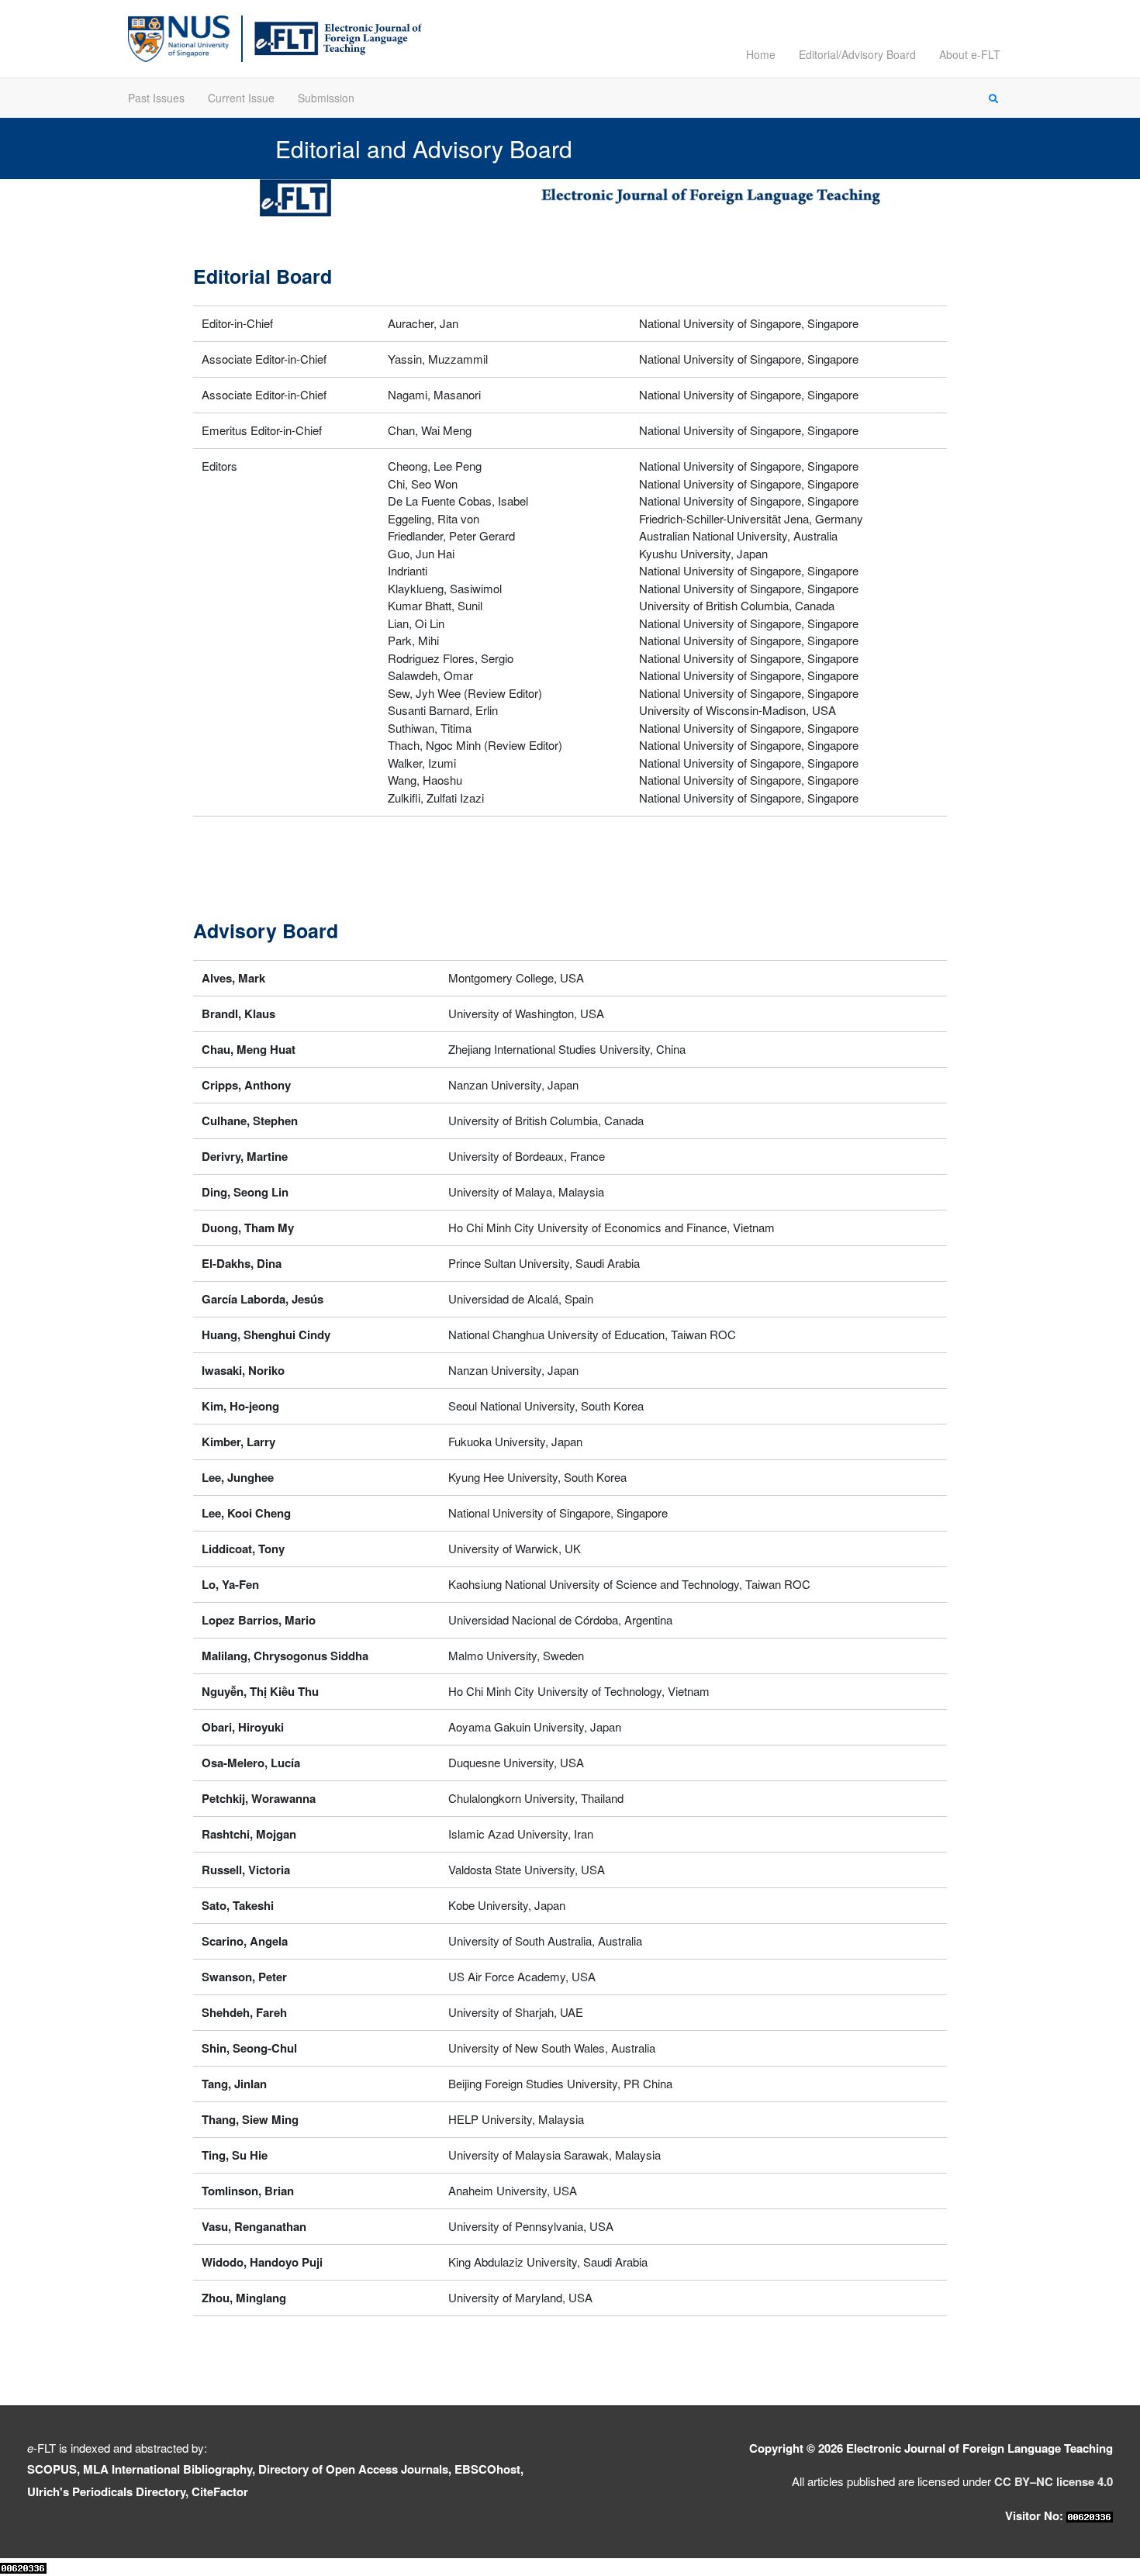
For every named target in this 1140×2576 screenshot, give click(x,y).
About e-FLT (970, 54)
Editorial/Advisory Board (857, 54)
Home (761, 54)
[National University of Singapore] (179, 37)
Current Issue (241, 98)
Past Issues (156, 98)
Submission (326, 98)
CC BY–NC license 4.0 (1054, 2481)
